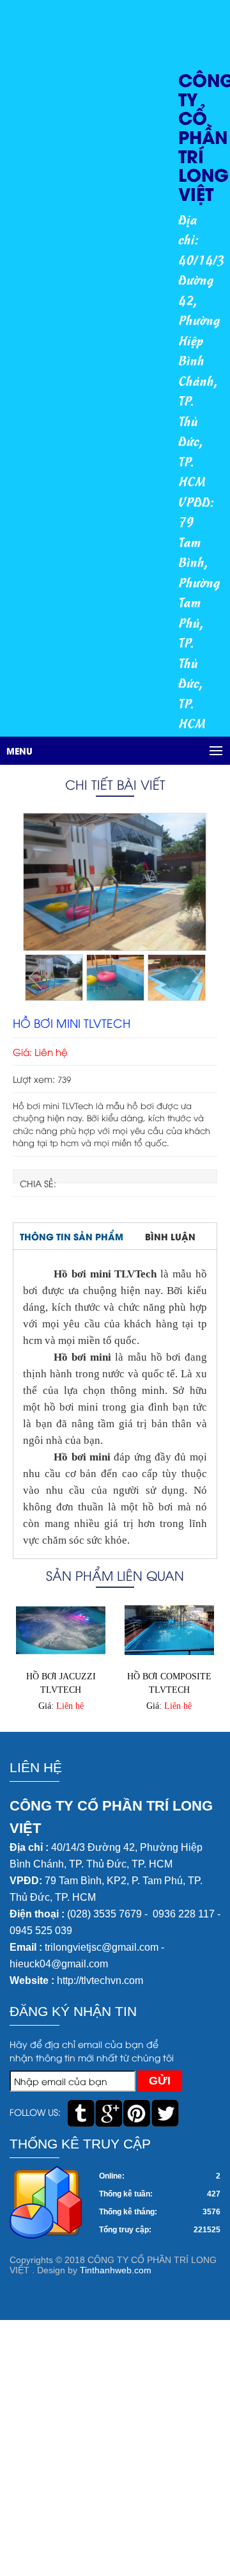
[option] (115, 882)
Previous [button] (36, 977)
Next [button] (194, 977)
